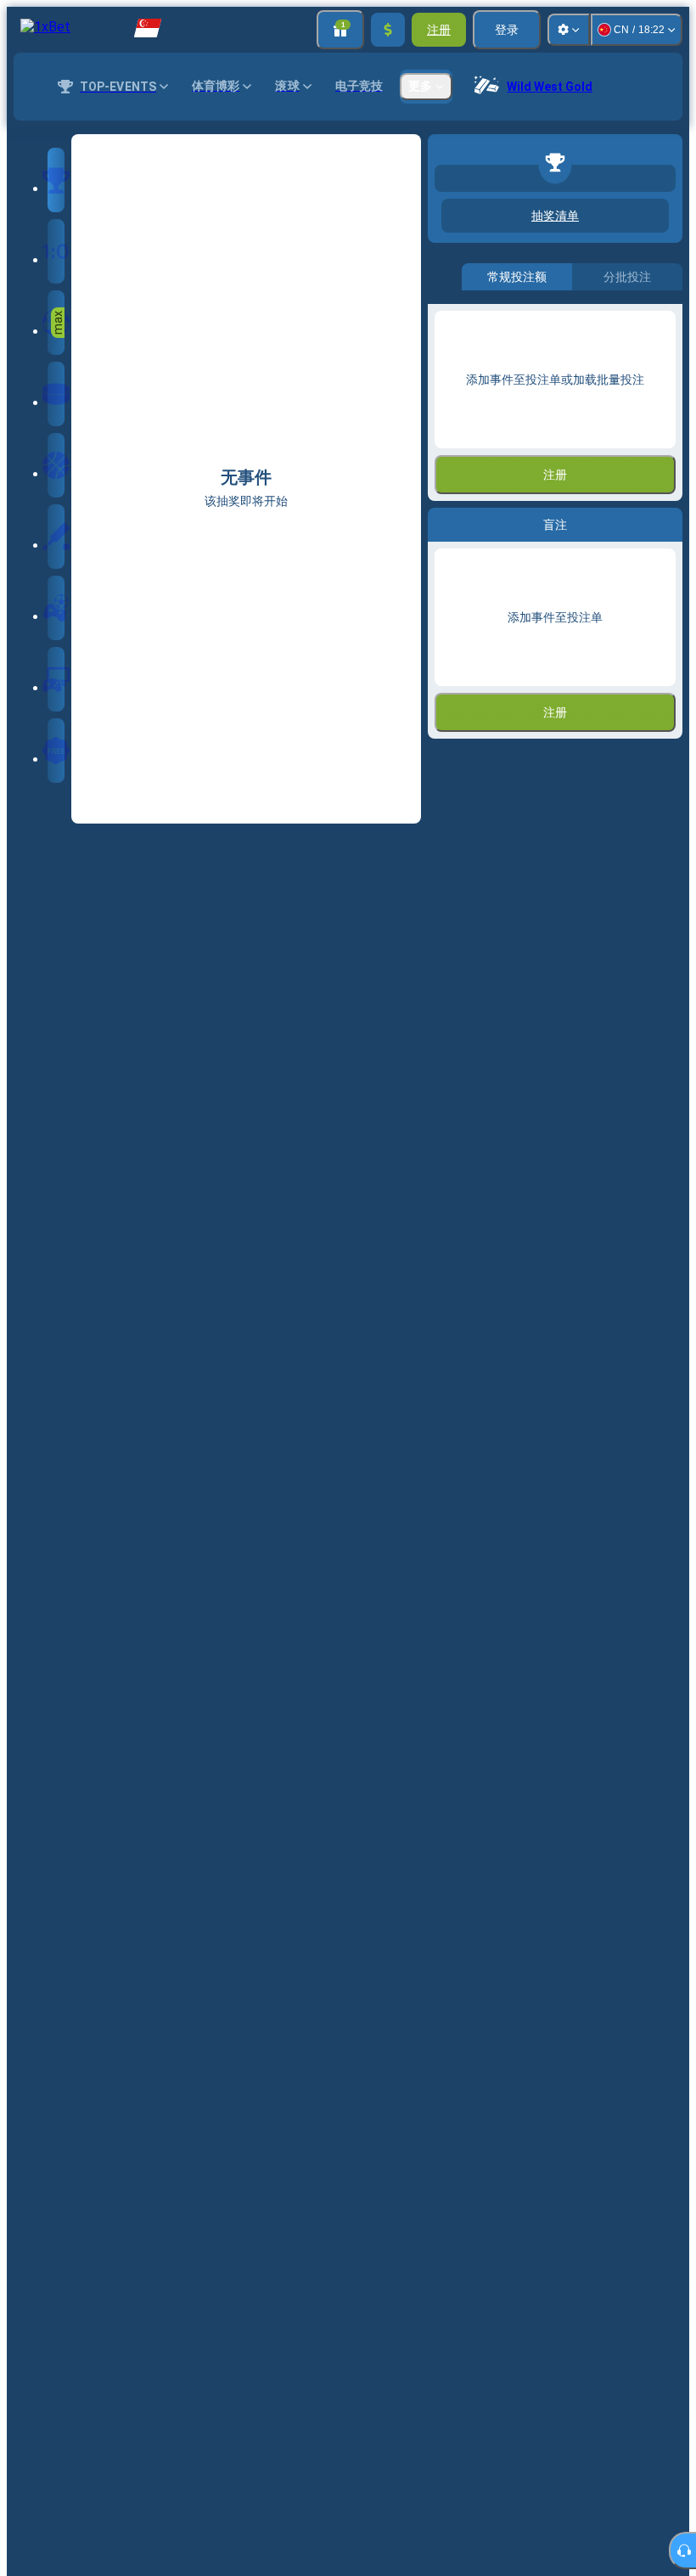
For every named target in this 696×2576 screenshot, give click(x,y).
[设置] (569, 30)
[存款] (388, 30)
